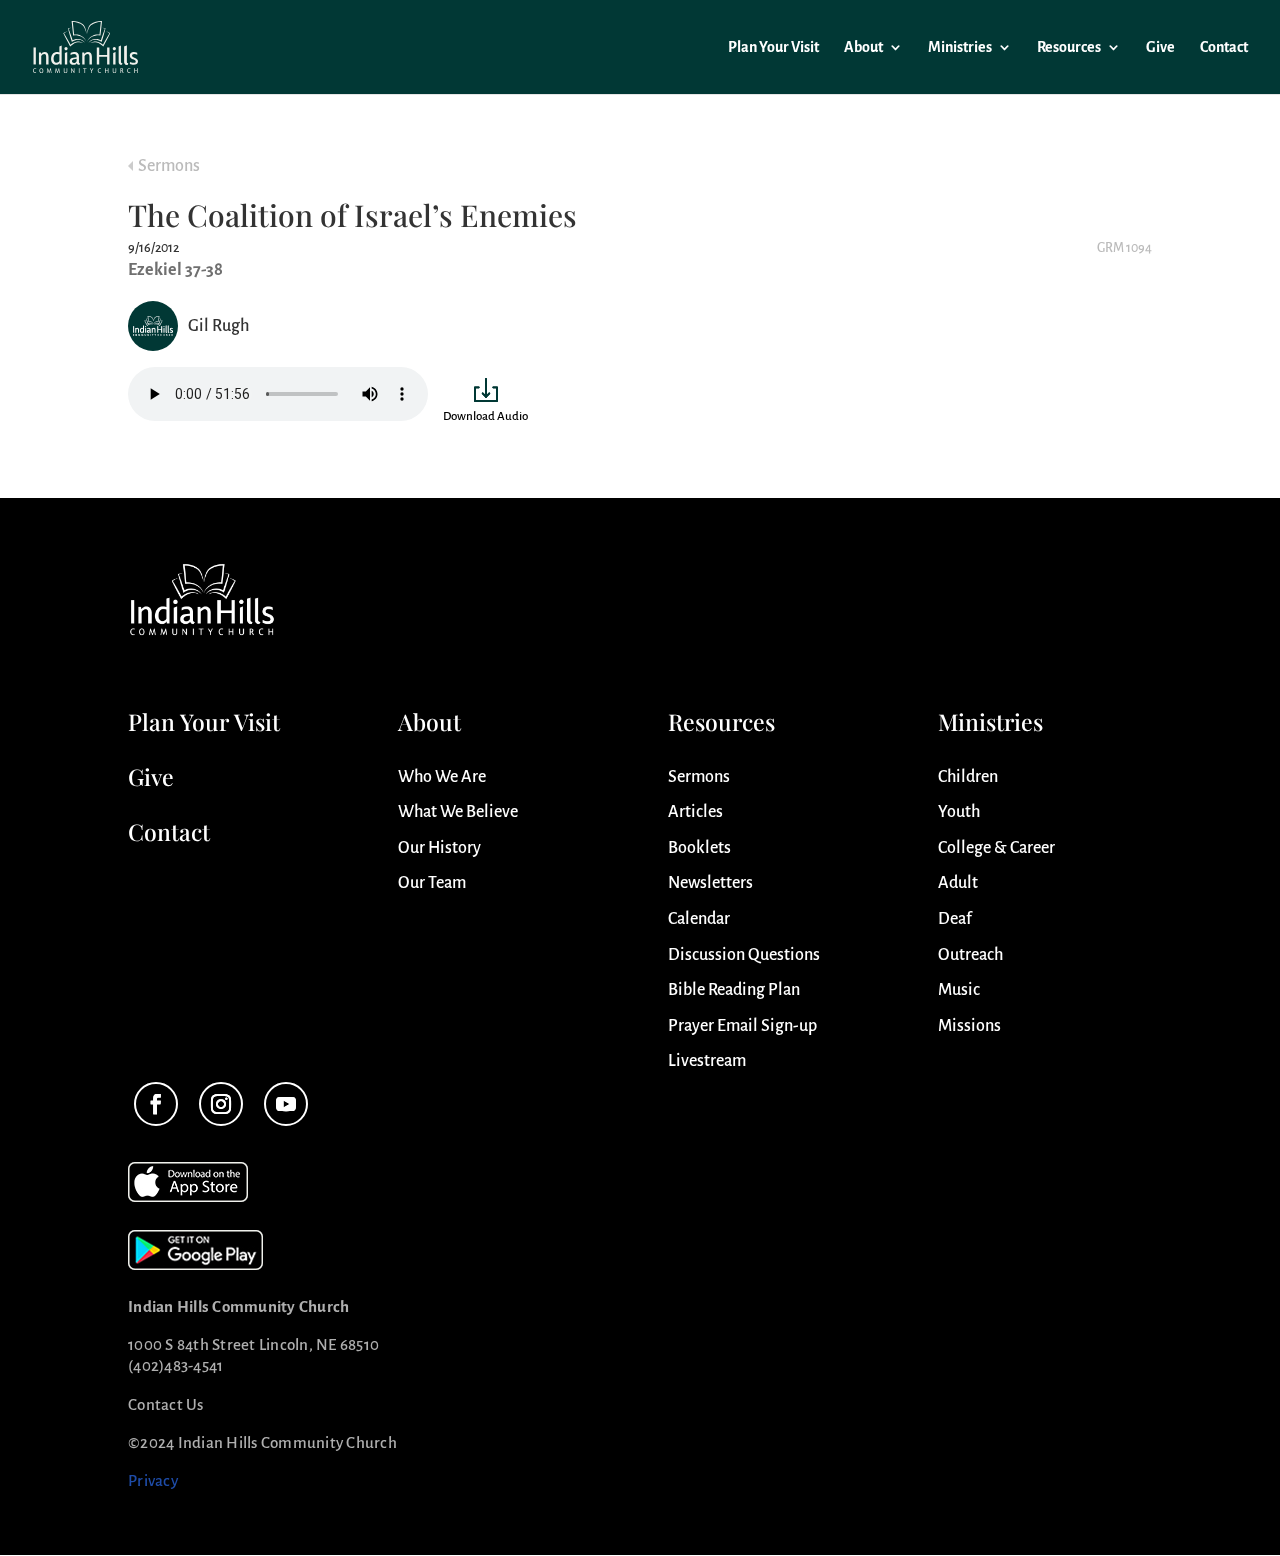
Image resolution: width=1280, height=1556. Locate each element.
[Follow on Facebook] (156, 1104)
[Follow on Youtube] (286, 1104)
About (863, 47)
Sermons (169, 166)
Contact (1224, 47)
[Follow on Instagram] (221, 1104)
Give (1160, 47)
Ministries (960, 47)
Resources (1069, 47)
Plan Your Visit (773, 47)
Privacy (153, 1480)
